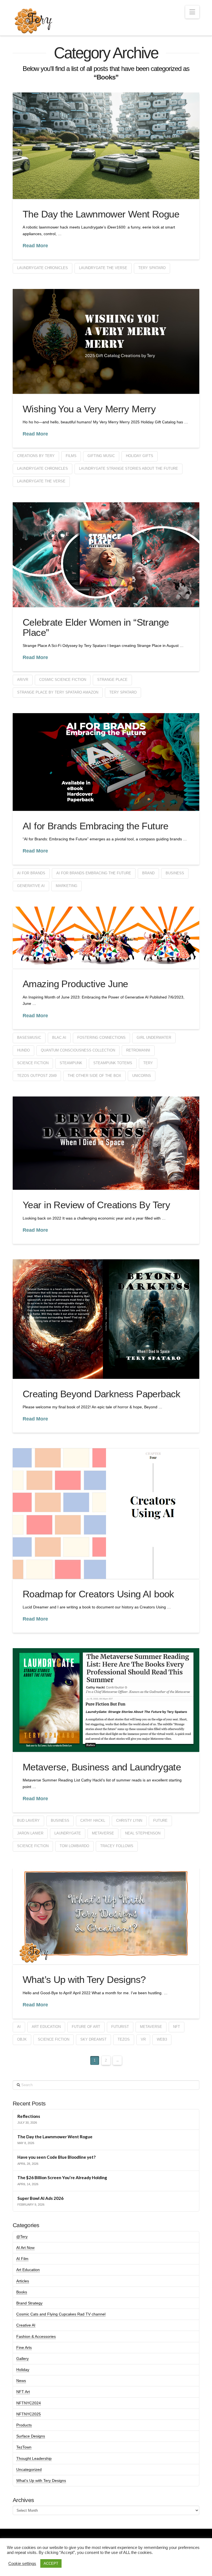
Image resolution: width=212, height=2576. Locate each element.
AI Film (22, 2259)
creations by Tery (36, 456)
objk (22, 2039)
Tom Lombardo (74, 1846)
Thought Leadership (34, 2458)
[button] (192, 12)
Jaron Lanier (30, 1833)
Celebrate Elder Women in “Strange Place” (96, 627)
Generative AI (31, 886)
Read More (35, 246)
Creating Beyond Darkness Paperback (102, 1394)
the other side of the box (94, 1076)
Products (24, 2425)
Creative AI (26, 2325)
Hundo (23, 1050)
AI (19, 2027)
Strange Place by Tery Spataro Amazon (58, 692)
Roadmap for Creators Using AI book (98, 1594)
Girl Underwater (154, 1038)
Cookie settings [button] (22, 2564)
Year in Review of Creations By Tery (96, 1205)
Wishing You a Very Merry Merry (89, 409)
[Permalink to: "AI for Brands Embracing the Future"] (106, 762)
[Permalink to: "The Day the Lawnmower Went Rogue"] (106, 146)
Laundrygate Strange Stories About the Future (128, 468)
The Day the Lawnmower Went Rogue (101, 214)
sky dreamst (93, 2039)
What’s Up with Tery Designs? (84, 1979)
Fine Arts (24, 2347)
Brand (148, 873)
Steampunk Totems (113, 1063)
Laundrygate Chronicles (43, 268)
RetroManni (138, 1050)
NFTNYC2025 (29, 2414)
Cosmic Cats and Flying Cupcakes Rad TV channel (61, 2314)
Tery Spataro (152, 268)
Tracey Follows (117, 1846)
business (175, 873)
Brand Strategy (29, 2303)
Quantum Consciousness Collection (78, 1050)
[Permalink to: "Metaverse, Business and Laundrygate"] (106, 1700)
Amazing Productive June (75, 984)
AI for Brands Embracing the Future (96, 826)
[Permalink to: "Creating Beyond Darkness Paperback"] (106, 1319)
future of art (86, 2027)
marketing (67, 886)
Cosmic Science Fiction (63, 680)
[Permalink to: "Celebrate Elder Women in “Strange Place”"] (106, 555)
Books (22, 2292)
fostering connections (101, 1038)
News (21, 2381)
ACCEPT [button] (51, 2563)
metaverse (103, 1833)
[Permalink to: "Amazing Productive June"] (106, 938)
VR (143, 2039)
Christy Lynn (129, 1821)
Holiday (23, 2370)
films (71, 456)
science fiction (33, 1063)
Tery (148, 1063)
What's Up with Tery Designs (41, 2481)
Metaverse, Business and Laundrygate (102, 1767)
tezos (124, 2039)
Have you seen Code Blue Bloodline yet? (56, 2157)
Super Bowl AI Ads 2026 (40, 2198)
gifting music (101, 456)
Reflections (29, 2116)
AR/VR (23, 680)
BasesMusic (29, 1038)
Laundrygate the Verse (103, 268)
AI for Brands (31, 873)
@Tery (22, 2237)
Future (160, 1821)
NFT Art (23, 2392)
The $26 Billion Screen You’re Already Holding (62, 2177)
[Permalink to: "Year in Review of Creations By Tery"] (106, 1143)
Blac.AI (59, 1038)
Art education (46, 2027)
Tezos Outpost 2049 (37, 1076)
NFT (177, 2027)
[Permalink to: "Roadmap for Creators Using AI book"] (106, 1513)
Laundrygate (68, 1833)
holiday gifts (140, 456)
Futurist (120, 2027)
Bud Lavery (28, 1821)
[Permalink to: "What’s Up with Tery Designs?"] (106, 1916)
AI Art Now (25, 2248)
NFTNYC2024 (29, 2403)
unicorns (142, 1076)
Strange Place (112, 680)
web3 (162, 2039)
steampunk (71, 1063)
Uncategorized (29, 2469)
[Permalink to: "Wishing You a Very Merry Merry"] (106, 341)
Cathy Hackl (93, 1821)
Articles (23, 2281)
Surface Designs (31, 2436)
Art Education (28, 2270)
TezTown (24, 2447)
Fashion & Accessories (36, 2336)
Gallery (22, 2359)
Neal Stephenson (143, 1833)
